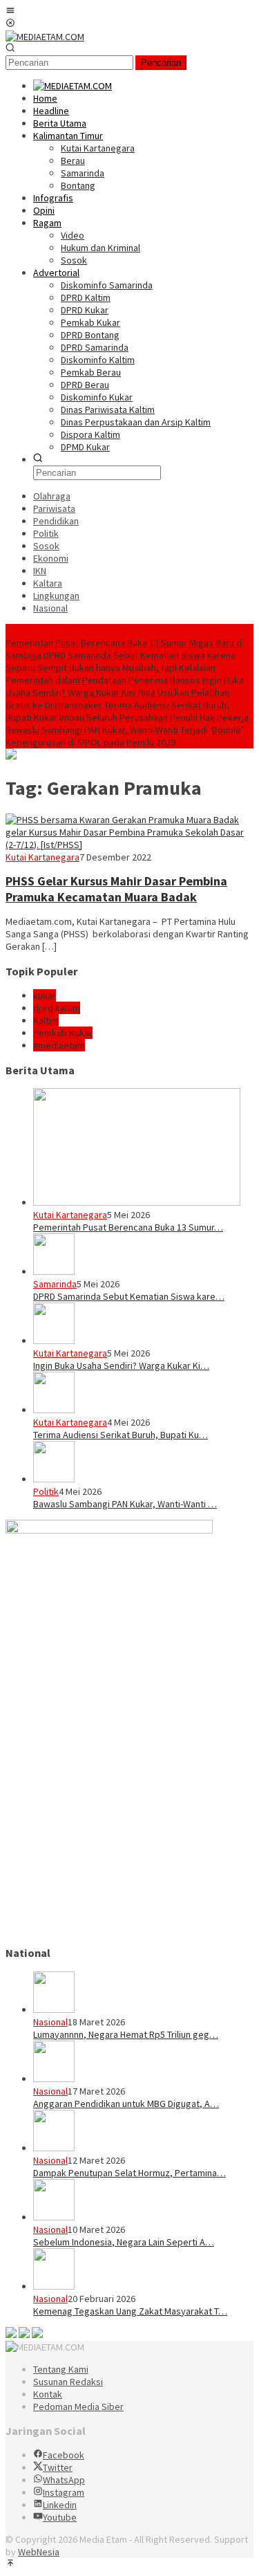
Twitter (58, 2467)
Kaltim (46, 1020)
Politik (46, 1491)
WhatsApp (64, 2480)
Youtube (60, 2517)
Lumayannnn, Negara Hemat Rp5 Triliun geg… (126, 2034)
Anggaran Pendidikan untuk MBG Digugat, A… (126, 2104)
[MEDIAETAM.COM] (45, 37)
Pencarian (161, 63)
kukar (45, 995)
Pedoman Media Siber (78, 2407)
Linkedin (60, 2505)
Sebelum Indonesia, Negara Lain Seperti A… (124, 2242)
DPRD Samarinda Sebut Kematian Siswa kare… (129, 1296)
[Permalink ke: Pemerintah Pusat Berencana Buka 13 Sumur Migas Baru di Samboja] (137, 1202)
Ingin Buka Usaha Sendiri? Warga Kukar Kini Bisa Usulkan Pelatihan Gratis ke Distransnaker (125, 692)
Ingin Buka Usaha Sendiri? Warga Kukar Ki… (121, 1365)
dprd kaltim (57, 1008)
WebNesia (39, 2552)
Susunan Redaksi (68, 2382)
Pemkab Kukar (63, 1033)
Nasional (50, 2022)
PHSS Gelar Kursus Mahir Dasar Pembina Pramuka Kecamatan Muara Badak (116, 889)
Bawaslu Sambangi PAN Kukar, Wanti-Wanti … (125, 1504)
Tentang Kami (61, 2369)
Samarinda (55, 1284)
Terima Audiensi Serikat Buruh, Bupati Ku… (121, 1435)
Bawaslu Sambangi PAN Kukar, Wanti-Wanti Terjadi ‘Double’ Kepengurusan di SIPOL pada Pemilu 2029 (125, 736)
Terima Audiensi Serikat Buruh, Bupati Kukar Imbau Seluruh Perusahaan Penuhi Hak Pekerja (127, 711)
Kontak (48, 2394)
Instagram (64, 2492)
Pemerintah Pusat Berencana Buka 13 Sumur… (128, 1227)
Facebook (64, 2455)
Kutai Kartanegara (42, 857)
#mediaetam (59, 1045)
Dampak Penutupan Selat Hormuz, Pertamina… (129, 2173)
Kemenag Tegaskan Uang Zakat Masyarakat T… (130, 2311)
